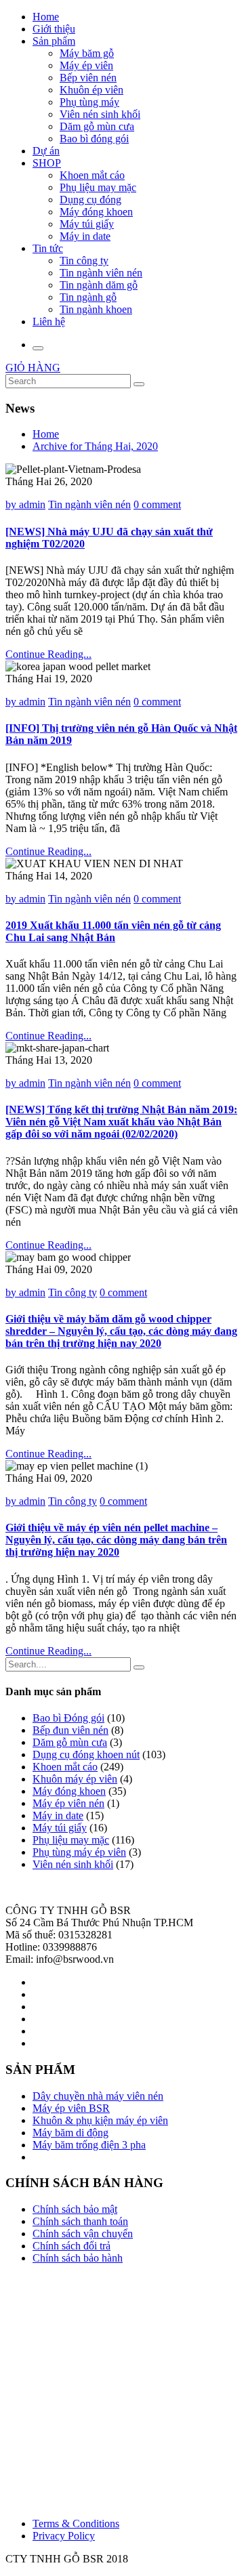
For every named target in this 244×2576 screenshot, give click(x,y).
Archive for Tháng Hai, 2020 (95, 446)
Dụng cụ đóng (90, 200)
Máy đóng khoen (96, 212)
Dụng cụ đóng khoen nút (86, 1754)
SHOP (47, 163)
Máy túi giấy (87, 224)
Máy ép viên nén (68, 1803)
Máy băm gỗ (87, 53)
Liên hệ (49, 321)
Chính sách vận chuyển (83, 2234)
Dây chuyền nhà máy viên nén (98, 2096)
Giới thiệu (54, 29)
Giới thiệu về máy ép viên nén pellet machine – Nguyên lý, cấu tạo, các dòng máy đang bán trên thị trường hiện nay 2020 (116, 1540)
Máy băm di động (70, 2133)
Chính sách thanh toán (80, 2221)
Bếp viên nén (88, 78)
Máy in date (85, 236)
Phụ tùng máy (89, 102)
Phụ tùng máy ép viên (79, 1852)
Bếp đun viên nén (70, 1730)
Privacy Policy (64, 2536)
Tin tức (48, 248)
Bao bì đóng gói (94, 139)
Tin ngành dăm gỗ (99, 285)
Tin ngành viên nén (101, 273)
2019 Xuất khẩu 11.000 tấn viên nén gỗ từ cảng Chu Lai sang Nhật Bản (113, 931)
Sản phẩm (54, 41)
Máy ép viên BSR (71, 2108)
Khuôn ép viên (91, 90)
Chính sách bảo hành (78, 2258)
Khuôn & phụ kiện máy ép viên (100, 2120)
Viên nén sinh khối (100, 114)
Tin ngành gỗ (88, 297)
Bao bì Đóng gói (68, 1718)
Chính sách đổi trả (72, 2246)
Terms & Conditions (76, 2523)
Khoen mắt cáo (92, 175)
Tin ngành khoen (96, 309)
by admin (25, 504)
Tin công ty (84, 261)
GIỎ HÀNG (33, 368)
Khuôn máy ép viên (75, 1779)
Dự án (46, 151)
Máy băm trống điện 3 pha (89, 2145)
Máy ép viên (86, 65)
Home (46, 17)
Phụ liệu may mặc (98, 187)
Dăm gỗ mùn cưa (97, 126)
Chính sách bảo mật (75, 2209)
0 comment (157, 504)
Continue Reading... (48, 654)
